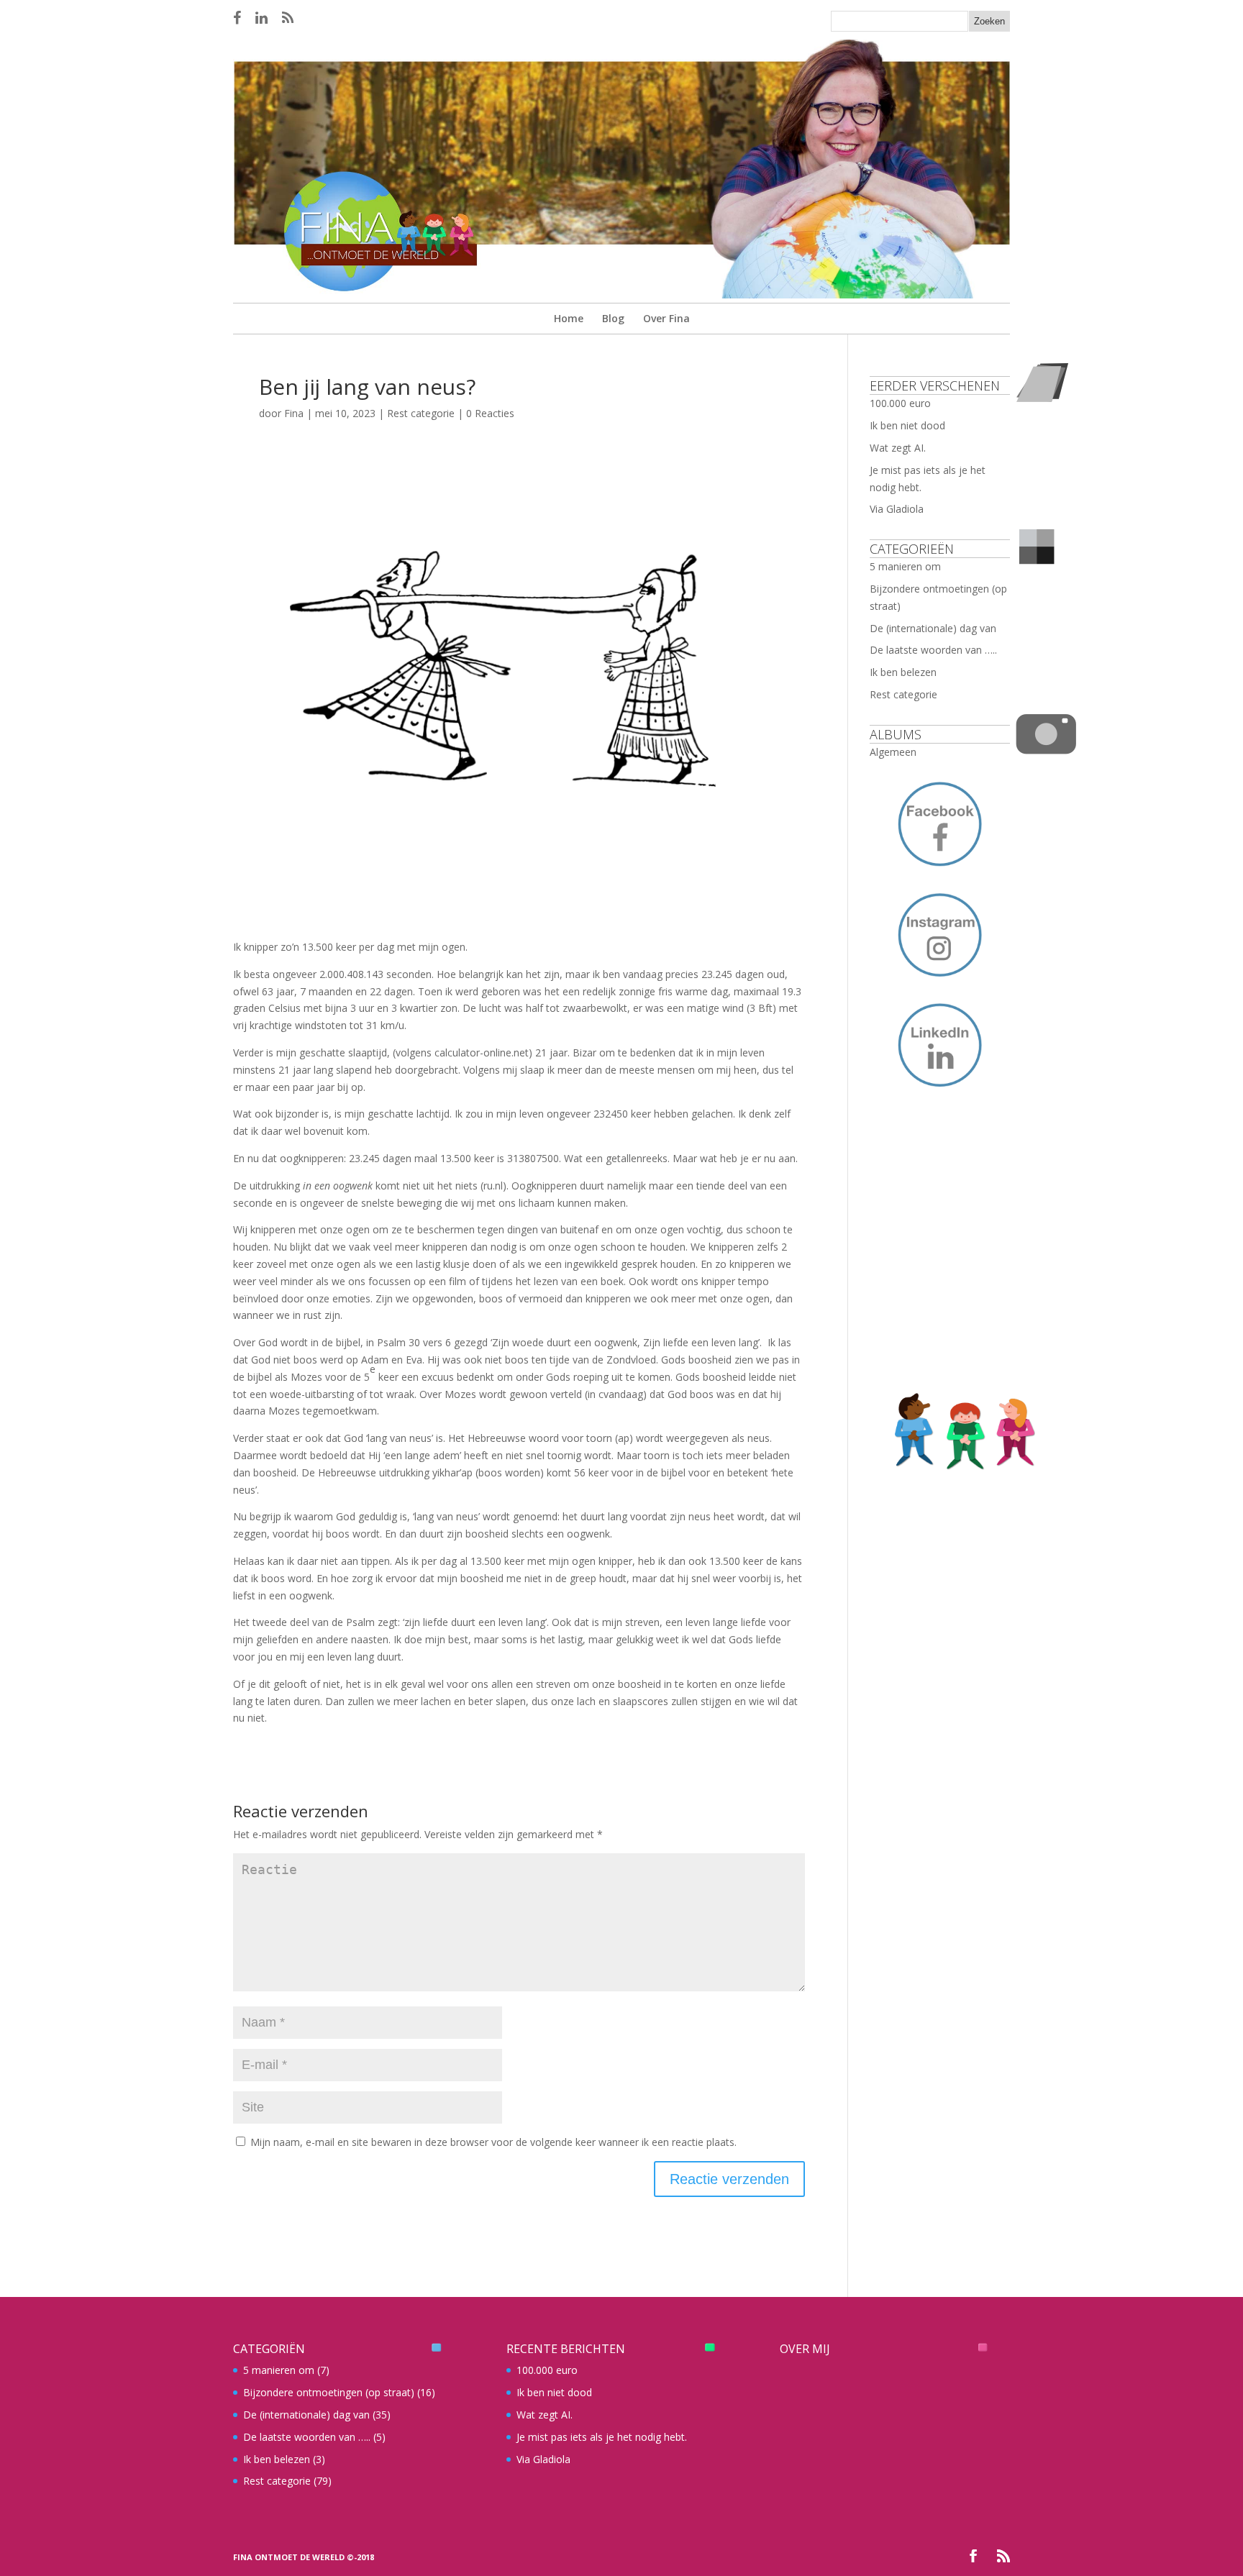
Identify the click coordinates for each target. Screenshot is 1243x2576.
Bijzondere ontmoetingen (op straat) (329, 2392)
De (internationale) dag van (933, 628)
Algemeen (893, 752)
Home (569, 318)
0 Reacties (490, 413)
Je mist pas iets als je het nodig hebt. (602, 2437)
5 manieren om (905, 566)
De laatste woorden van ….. (933, 650)
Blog (613, 318)
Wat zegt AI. (898, 448)
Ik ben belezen (903, 672)
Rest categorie (421, 413)
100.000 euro (900, 403)
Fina (294, 413)
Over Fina (666, 318)
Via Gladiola (897, 509)
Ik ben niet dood (907, 425)
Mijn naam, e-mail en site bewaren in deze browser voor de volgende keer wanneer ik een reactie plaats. (493, 2142)
